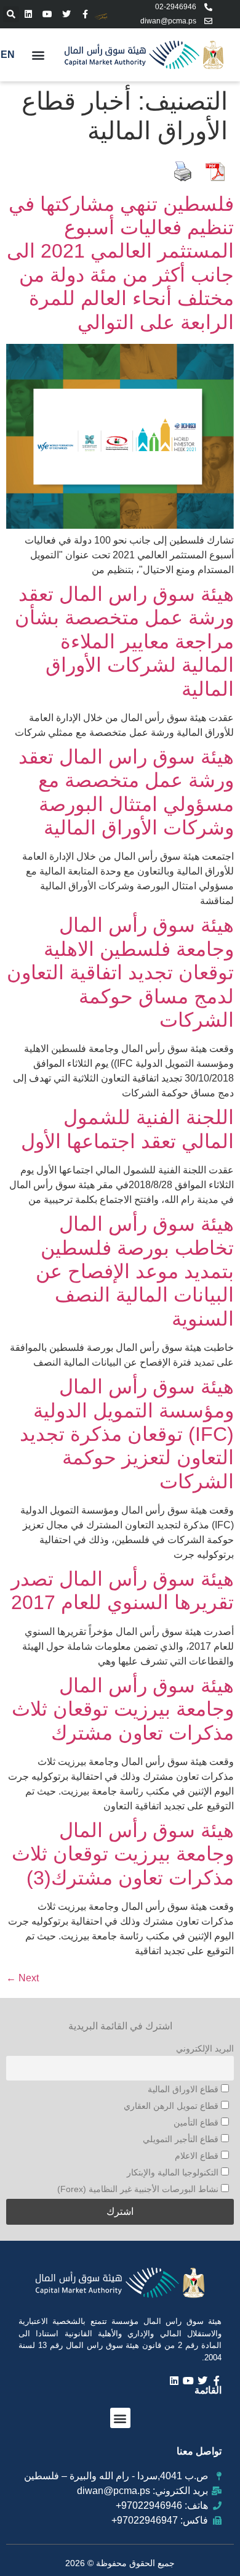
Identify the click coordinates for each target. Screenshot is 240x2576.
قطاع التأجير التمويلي (182, 2139)
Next (22, 1978)
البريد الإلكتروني (205, 2048)
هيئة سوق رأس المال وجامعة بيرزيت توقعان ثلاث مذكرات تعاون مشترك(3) (123, 1854)
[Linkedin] (29, 14)
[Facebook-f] (85, 14)
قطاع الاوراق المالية (184, 2089)
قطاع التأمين (197, 2122)
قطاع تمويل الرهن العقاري (172, 2106)
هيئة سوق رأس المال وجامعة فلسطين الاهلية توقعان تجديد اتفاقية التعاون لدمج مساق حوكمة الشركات (120, 972)
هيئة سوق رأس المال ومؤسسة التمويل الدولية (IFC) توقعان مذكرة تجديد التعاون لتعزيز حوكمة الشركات (127, 1434)
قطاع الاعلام (198, 2156)
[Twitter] (67, 14)
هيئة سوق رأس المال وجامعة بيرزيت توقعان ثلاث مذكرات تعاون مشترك (123, 1709)
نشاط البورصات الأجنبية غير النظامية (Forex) (139, 2189)
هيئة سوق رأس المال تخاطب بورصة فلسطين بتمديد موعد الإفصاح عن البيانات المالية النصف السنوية (135, 1271)
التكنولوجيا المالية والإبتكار (174, 2172)
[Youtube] (48, 14)
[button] (11, 14)
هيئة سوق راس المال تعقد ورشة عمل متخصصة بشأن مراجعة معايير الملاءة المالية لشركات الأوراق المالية (124, 642)
